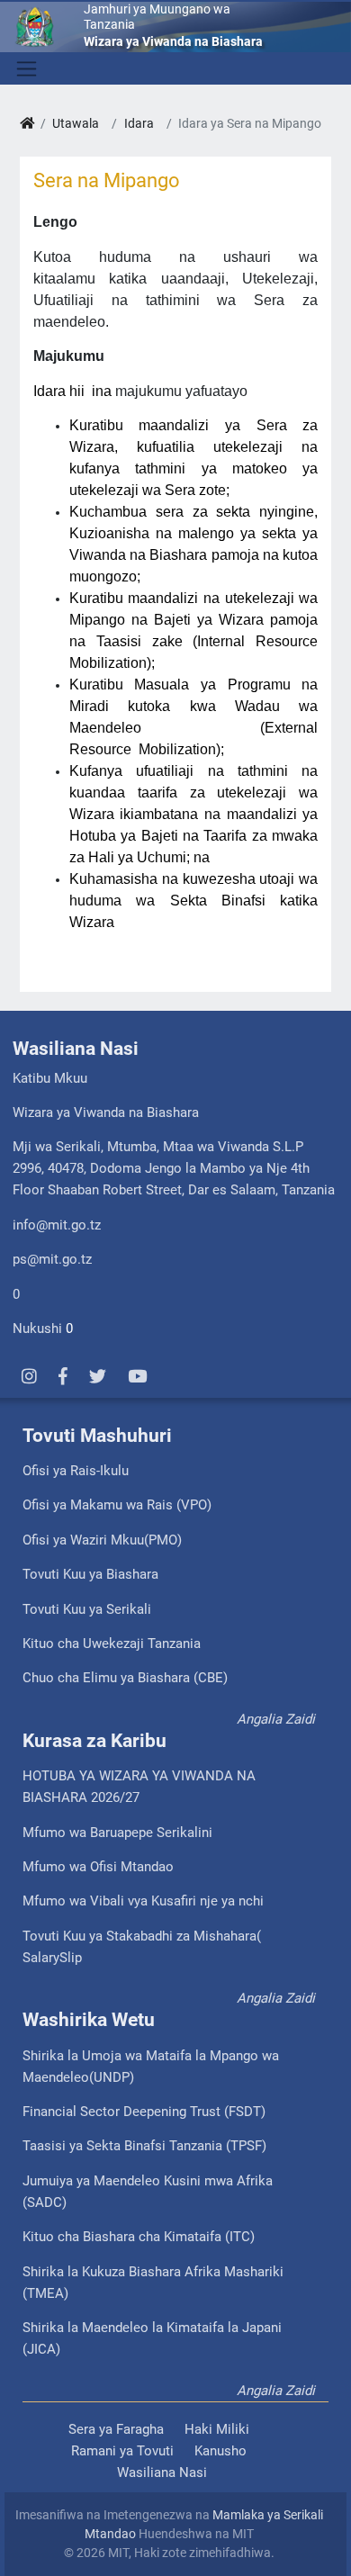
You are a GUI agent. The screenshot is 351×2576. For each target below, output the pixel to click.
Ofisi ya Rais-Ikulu (76, 1471)
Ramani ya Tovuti (122, 2451)
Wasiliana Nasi (162, 2472)
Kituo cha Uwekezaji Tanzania (112, 1644)
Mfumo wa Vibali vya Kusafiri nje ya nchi (143, 1901)
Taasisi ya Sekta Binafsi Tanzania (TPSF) (144, 2146)
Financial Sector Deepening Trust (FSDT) (144, 2112)
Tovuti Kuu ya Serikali (87, 1609)
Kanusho (220, 2451)
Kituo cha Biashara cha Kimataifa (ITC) (139, 2237)
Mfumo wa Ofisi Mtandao (98, 1867)
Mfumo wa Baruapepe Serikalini (117, 1833)
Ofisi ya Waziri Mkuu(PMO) (102, 1540)
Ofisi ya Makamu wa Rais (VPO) (117, 1505)
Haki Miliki (217, 2429)
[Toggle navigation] (25, 68)
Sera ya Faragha (116, 2429)
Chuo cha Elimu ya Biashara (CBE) (125, 1678)
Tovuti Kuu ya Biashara (90, 1574)
